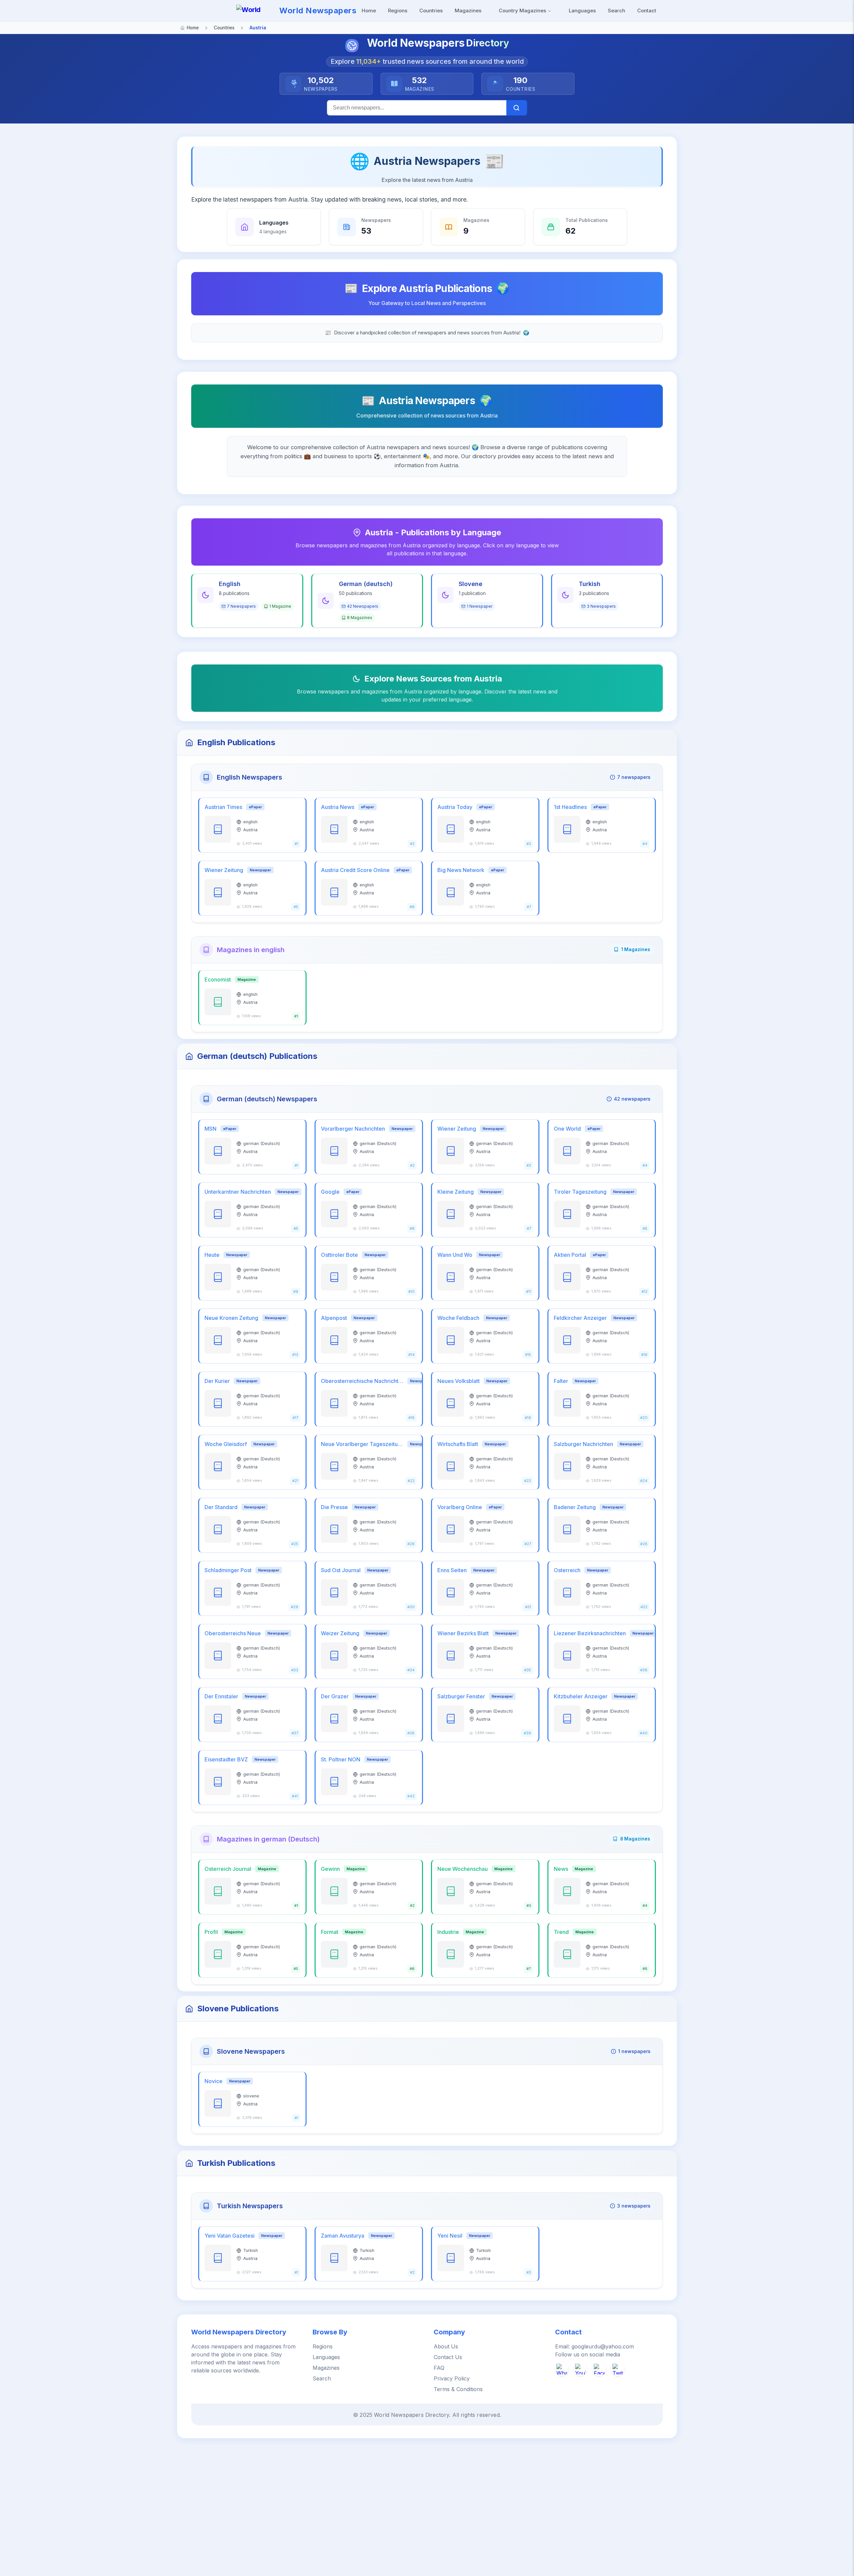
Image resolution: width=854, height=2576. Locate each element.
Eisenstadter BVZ (226, 1759)
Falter (561, 1381)
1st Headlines (570, 807)
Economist (218, 979)
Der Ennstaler (221, 1696)
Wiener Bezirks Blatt (463, 1633)
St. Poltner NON (341, 1759)
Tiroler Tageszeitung (580, 1192)
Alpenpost (334, 1318)
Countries (431, 11)
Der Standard (221, 1507)
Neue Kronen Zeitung (231, 1318)
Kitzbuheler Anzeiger (581, 1696)
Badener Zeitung (575, 1507)
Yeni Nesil (450, 2236)
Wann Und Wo (455, 1255)
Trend (561, 1932)
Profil (211, 1932)
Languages (582, 11)
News (561, 1869)
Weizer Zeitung (340, 1633)
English (230, 584)
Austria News (338, 807)
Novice (213, 2081)
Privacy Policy (452, 2378)
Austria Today (455, 807)
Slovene (471, 584)
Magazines (468, 11)
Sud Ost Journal (341, 1570)
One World (567, 1129)
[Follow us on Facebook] (599, 2369)
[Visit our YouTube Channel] (580, 2369)
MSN (210, 1129)
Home (369, 11)
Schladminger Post (228, 1570)
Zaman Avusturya (343, 2236)
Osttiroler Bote (339, 1255)
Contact (647, 11)
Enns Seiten (452, 1570)
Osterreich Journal (228, 1869)
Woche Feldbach (458, 1318)
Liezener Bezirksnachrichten (590, 1633)
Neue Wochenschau (463, 1869)
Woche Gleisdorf (226, 1444)
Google (330, 1192)
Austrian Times (223, 807)
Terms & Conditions (458, 2389)
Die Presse (334, 1507)
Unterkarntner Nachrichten (238, 1192)
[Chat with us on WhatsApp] (562, 2369)
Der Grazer (335, 1696)
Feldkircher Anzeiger (580, 1318)
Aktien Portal (570, 1255)
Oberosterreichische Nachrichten (362, 1381)
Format (330, 1932)
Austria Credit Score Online (355, 870)
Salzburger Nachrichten (583, 1444)
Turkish (590, 584)
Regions (398, 11)
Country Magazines (523, 11)
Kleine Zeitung (456, 1192)
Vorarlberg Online (460, 1507)
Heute (212, 1255)
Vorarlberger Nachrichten (353, 1129)
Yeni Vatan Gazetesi (230, 2236)
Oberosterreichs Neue (233, 1633)
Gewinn (330, 1869)
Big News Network (461, 870)
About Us (446, 2346)
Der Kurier (217, 1381)
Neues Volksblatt (459, 1381)
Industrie (448, 1932)
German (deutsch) (366, 584)
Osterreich (567, 1570)
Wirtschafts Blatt (458, 1444)
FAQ (439, 2368)
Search (616, 11)
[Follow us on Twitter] (618, 2369)
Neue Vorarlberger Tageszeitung (362, 1444)
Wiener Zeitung (224, 870)
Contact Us (448, 2357)
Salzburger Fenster (461, 1696)
